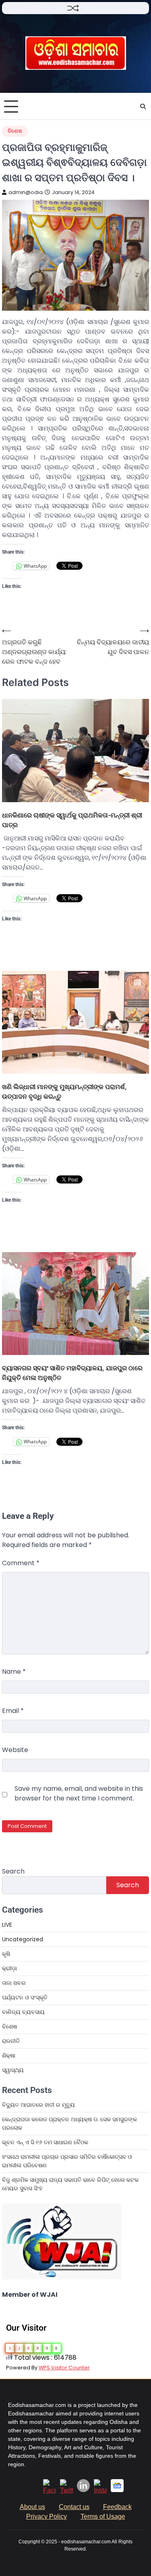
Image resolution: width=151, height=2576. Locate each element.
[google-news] (117, 2490)
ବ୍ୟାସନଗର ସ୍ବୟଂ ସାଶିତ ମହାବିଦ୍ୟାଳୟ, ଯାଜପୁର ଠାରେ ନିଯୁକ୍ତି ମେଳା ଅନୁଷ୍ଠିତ (72, 1373)
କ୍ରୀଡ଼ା (9, 1968)
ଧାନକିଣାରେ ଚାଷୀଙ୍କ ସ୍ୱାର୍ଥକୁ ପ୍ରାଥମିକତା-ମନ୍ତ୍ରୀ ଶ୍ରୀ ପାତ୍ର (72, 820)
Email (13, 1711)
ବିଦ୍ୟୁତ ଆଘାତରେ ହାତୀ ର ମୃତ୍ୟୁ (38, 2105)
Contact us (74, 2507)
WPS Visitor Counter (64, 2368)
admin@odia (26, 192)
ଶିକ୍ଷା (9, 2055)
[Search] (143, 107)
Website (15, 1750)
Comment (21, 1563)
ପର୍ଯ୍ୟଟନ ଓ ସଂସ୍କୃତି (25, 1997)
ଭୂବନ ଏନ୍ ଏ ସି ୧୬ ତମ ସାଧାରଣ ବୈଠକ (46, 2142)
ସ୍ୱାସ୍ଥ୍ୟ (13, 2070)
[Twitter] (66, 2490)
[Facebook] (50, 2490)
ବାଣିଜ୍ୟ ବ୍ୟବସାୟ (23, 2012)
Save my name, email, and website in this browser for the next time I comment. (79, 1793)
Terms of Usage (103, 2516)
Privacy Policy (47, 2516)
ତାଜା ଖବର (14, 1983)
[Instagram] (100, 2490)
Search (13, 1871)
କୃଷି (6, 1954)
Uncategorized (23, 1939)
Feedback (117, 2507)
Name (14, 1672)
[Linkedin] (83, 2490)
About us (32, 2507)
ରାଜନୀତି (11, 2041)
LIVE (7, 1925)
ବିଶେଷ (15, 131)
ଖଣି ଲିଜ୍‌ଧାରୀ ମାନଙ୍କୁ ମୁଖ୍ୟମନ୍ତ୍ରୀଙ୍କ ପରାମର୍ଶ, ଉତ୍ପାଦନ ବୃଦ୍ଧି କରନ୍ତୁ (64, 1091)
